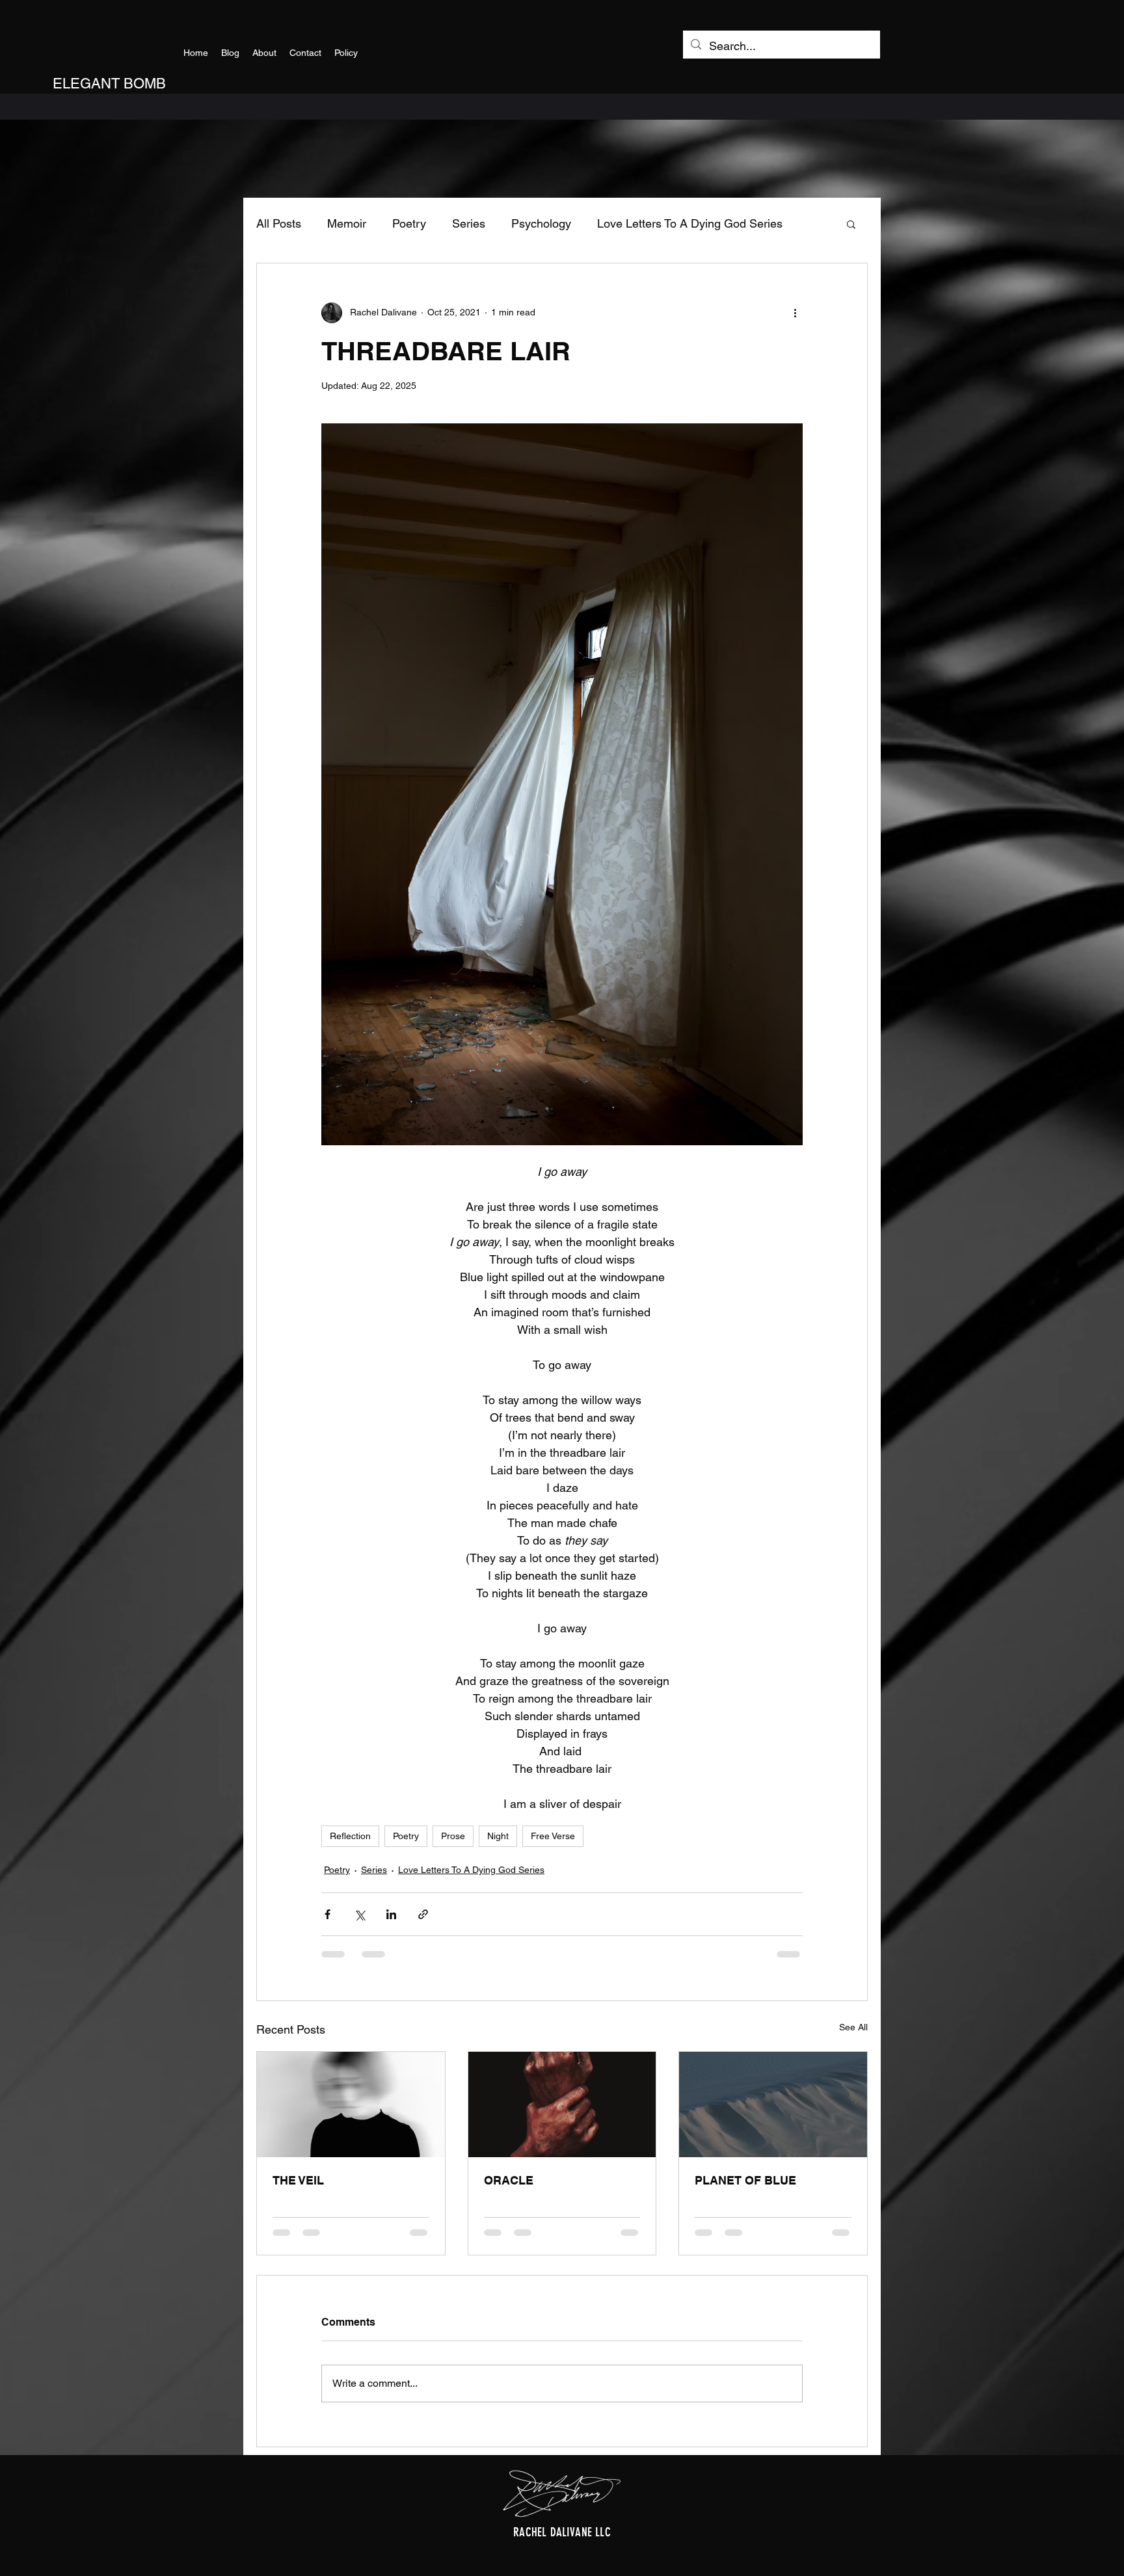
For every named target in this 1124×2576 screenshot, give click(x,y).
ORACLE (509, 2180)
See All (853, 2027)
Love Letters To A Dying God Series (690, 223)
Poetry (409, 223)
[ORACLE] (562, 2105)
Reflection (350, 1836)
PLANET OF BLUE (745, 2180)
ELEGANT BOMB (109, 84)
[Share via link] (423, 1914)
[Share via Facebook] (328, 1914)
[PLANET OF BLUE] (773, 2105)
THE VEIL (298, 2180)
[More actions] (795, 313)
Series (469, 223)
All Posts (279, 223)
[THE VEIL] (351, 2105)
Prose (453, 1836)
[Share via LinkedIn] (391, 1914)
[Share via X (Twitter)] (359, 1914)
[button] (851, 224)
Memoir (347, 223)
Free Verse (553, 1836)
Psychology (541, 223)
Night (498, 1836)
